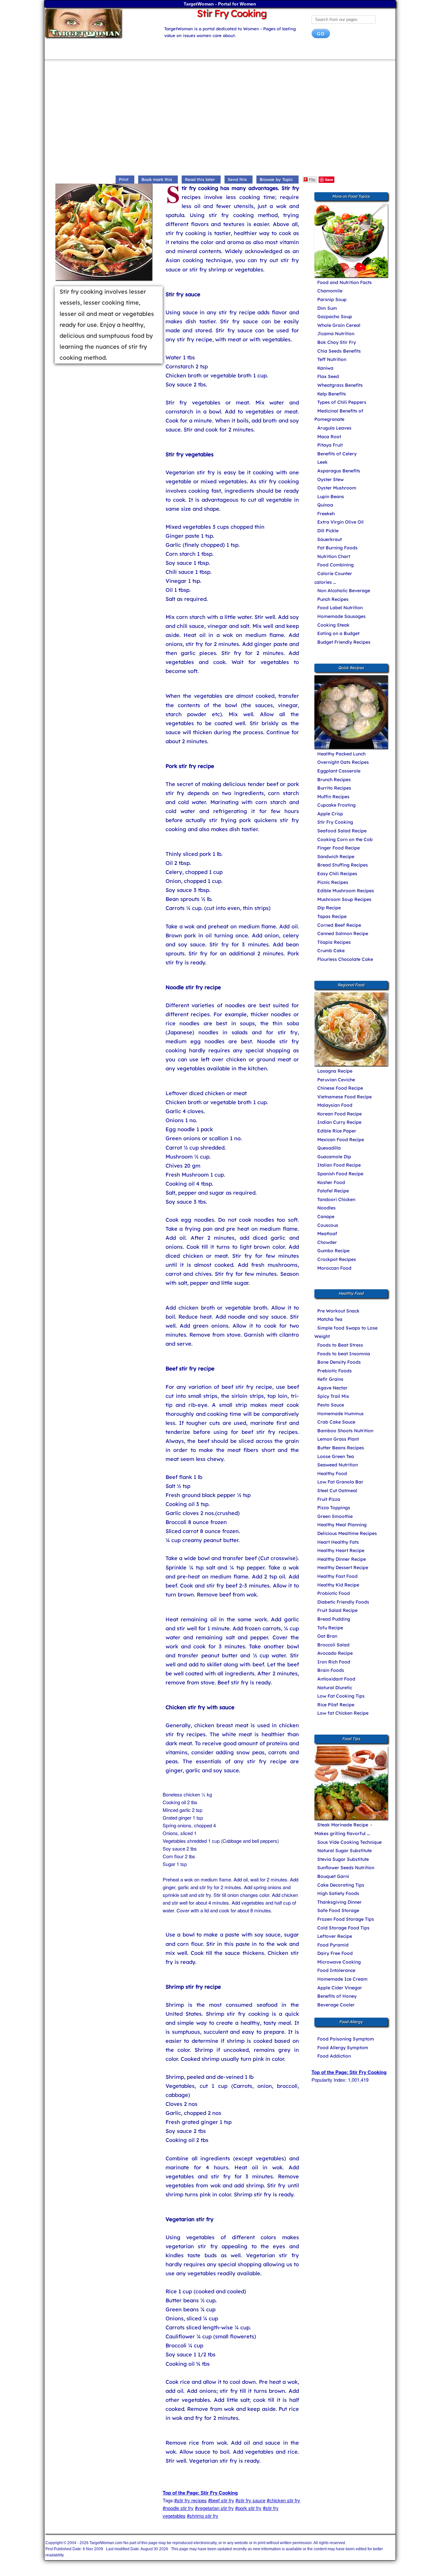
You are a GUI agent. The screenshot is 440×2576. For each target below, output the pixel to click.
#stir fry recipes (191, 2500)
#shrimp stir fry (203, 2516)
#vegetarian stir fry (214, 2508)
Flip (312, 179)
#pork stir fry (248, 2508)
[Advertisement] (220, 119)
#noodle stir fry (178, 2508)
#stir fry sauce (250, 2500)
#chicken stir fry (283, 2500)
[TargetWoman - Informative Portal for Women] (98, 23)
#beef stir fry (221, 2500)
